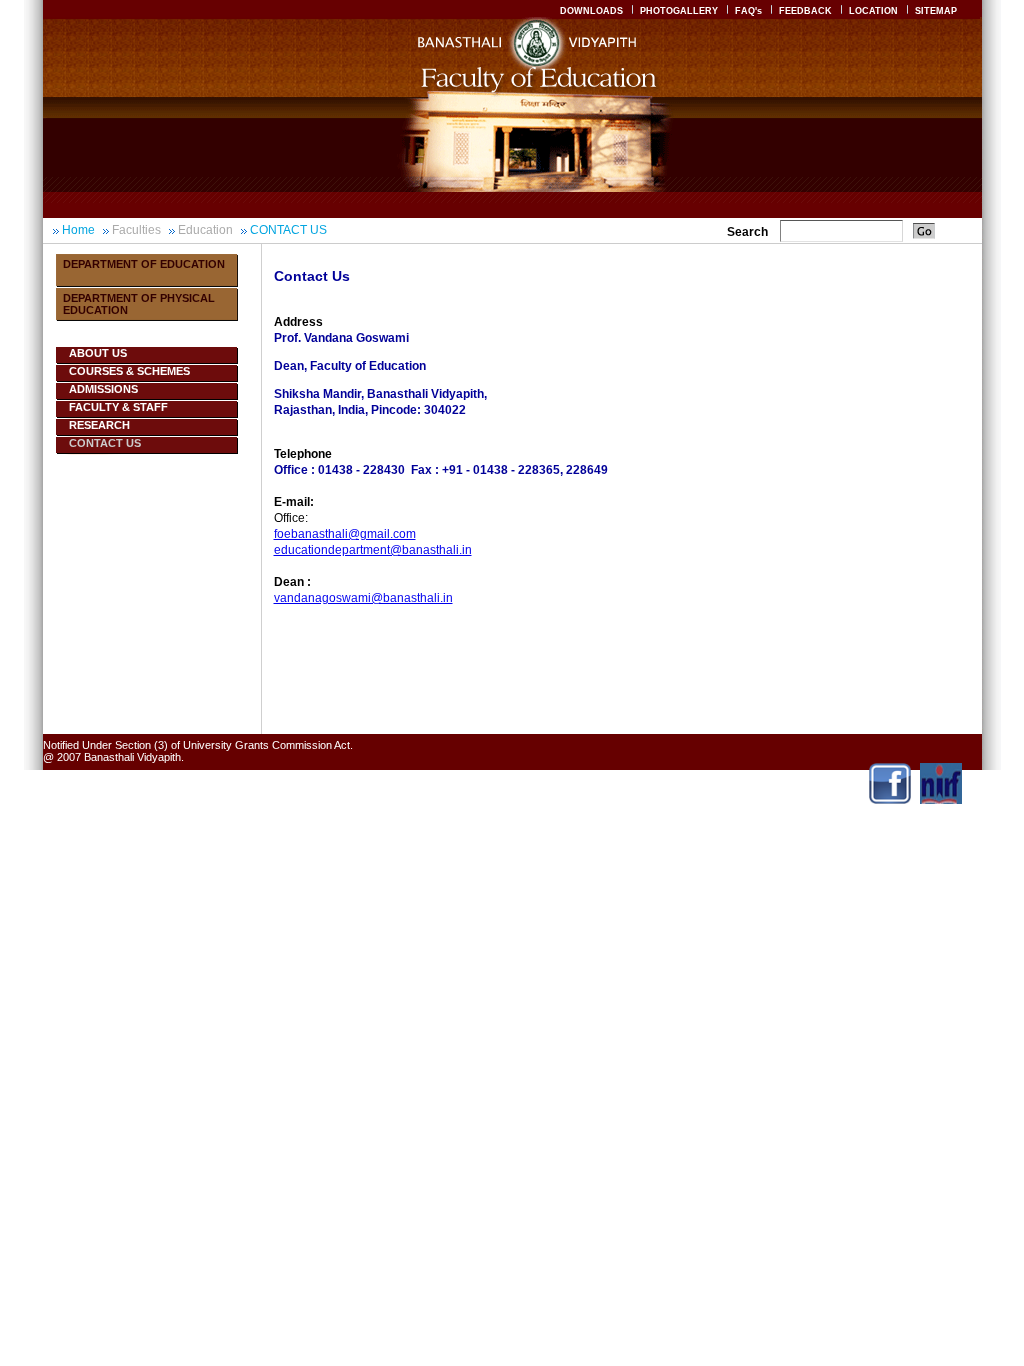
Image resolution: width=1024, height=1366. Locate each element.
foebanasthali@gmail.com (345, 534)
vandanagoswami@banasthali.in (363, 598)
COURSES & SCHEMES (129, 371)
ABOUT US (98, 353)
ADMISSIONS (103, 389)
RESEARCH (99, 425)
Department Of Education (144, 264)
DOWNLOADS (591, 11)
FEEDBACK (805, 11)
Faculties (136, 230)
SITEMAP (936, 11)
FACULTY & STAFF (118, 407)
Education (205, 230)
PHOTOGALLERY (679, 11)
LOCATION (873, 11)
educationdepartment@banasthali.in (373, 550)
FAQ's (748, 11)
